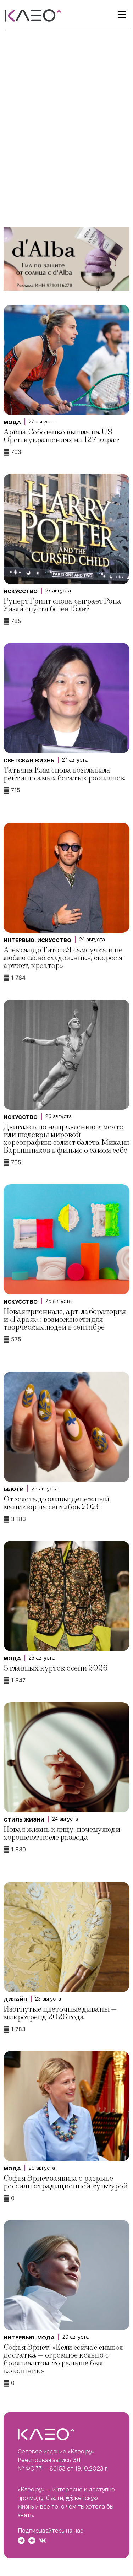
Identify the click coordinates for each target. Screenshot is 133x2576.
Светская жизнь (29, 761)
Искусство (21, 591)
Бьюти (14, 1489)
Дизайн (15, 1999)
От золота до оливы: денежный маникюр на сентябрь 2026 (56, 1503)
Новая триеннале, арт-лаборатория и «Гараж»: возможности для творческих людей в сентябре (65, 1319)
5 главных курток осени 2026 (56, 1668)
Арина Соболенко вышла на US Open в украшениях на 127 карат (61, 436)
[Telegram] (21, 2540)
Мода (12, 422)
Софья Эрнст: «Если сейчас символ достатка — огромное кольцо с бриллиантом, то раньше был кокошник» (63, 2359)
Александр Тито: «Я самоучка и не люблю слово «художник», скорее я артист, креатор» (63, 958)
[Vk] (43, 2540)
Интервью (19, 940)
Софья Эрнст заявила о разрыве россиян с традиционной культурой (66, 2182)
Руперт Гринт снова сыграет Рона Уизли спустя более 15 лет (62, 605)
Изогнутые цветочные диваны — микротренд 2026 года (60, 2013)
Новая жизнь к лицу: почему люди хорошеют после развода (62, 1833)
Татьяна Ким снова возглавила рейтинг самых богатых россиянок (64, 774)
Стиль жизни (24, 1820)
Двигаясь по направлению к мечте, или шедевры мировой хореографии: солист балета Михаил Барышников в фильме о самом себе (66, 1139)
